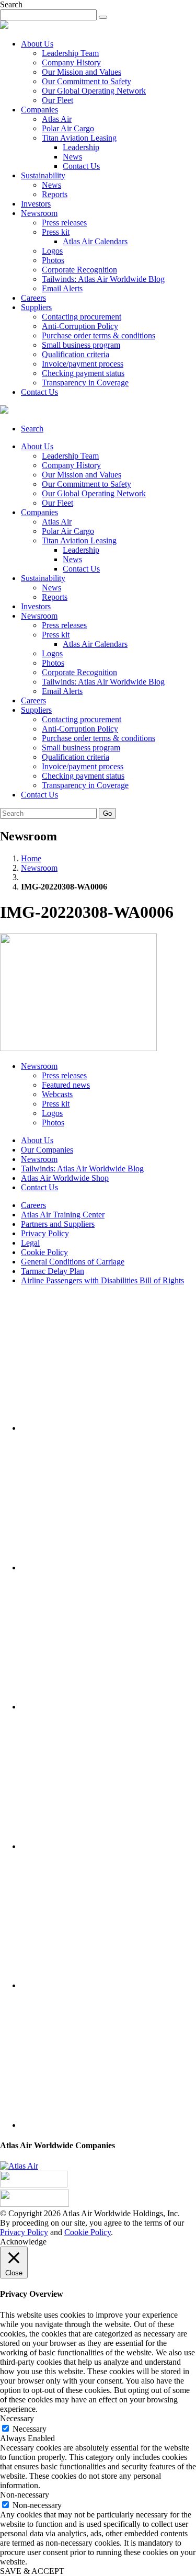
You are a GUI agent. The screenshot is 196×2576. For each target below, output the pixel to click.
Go (107, 813)
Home (31, 858)
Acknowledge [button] (23, 2242)
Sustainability (43, 175)
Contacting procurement (82, 317)
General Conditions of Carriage (73, 1262)
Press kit (56, 232)
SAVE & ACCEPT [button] (32, 2571)
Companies (39, 110)
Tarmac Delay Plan (53, 1271)
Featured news (66, 1085)
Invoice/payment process (83, 364)
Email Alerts (62, 288)
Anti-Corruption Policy (80, 326)
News (72, 157)
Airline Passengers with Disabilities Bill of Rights (102, 1280)
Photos (53, 260)
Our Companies (47, 1150)
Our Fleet (57, 100)
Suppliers (36, 307)
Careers (33, 298)
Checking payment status (83, 373)
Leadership (81, 147)
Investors (36, 204)
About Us (37, 44)
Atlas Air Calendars (95, 241)
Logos (52, 251)
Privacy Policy (45, 1233)
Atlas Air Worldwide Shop (65, 1178)
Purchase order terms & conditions (99, 335)
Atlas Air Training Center (63, 1215)
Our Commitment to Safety (87, 81)
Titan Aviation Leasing (79, 138)
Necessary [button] (17, 2418)
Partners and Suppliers (58, 1224)
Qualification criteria (76, 354)
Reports (55, 194)
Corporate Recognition (79, 270)
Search (32, 429)
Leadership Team (70, 53)
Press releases (64, 223)
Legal (30, 1243)
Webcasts (57, 1094)
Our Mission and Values (82, 72)
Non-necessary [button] (25, 2495)
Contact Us (81, 166)
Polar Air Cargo (68, 128)
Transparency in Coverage (85, 383)
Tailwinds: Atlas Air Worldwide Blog (103, 279)
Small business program (81, 345)
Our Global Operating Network (94, 91)
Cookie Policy (44, 1252)
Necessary (30, 2429)
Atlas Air (57, 119)
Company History (71, 62)
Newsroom (39, 213)
